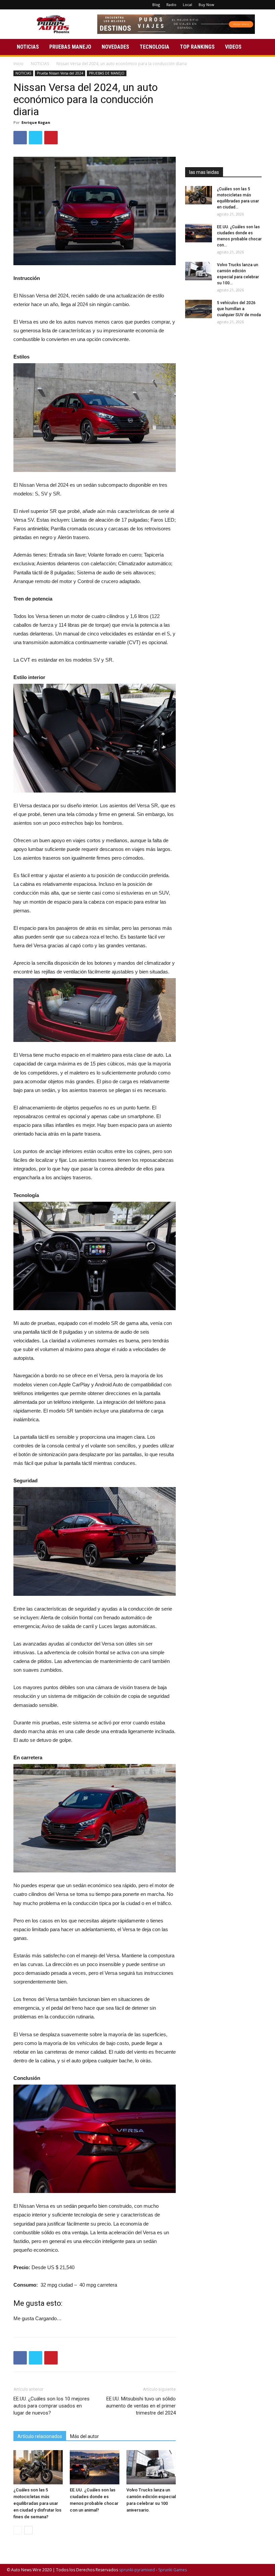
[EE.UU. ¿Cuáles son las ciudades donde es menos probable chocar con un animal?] (94, 2467)
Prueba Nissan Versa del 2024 (60, 73)
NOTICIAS (28, 47)
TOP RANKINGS (197, 47)
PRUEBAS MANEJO (70, 47)
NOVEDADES (115, 47)
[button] (260, 47)
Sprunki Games (173, 2570)
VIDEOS (233, 47)
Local (187, 5)
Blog (156, 5)
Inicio (18, 64)
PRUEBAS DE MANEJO (107, 73)
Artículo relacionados (40, 2436)
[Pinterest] (241, 5)
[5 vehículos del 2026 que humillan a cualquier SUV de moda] (199, 309)
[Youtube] (263, 5)
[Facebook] (230, 5)
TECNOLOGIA (154, 47)
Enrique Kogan (36, 122)
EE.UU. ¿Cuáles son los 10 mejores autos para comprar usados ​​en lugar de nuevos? (51, 2406)
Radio (171, 5)
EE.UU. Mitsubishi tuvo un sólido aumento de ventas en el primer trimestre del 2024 (141, 2406)
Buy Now (206, 5)
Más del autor (85, 2436)
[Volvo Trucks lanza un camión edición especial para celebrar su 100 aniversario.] (151, 2467)
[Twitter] (252, 5)
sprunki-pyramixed (137, 2570)
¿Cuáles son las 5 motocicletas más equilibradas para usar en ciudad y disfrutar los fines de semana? (37, 2503)
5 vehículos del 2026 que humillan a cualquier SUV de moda (239, 309)
